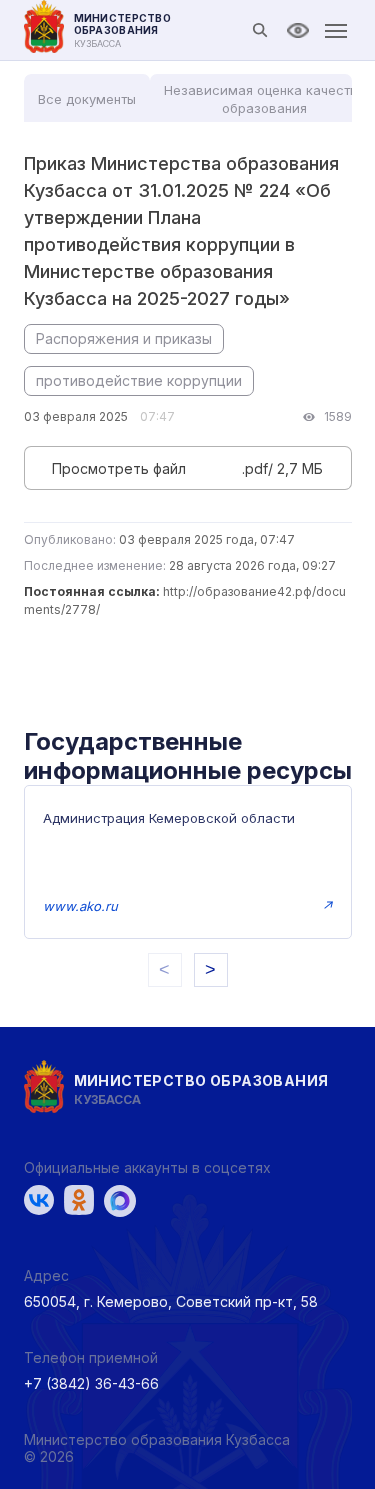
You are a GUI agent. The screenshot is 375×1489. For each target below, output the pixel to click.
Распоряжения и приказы (124, 338)
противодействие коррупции (139, 380)
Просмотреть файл (119, 468)
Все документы (87, 99)
